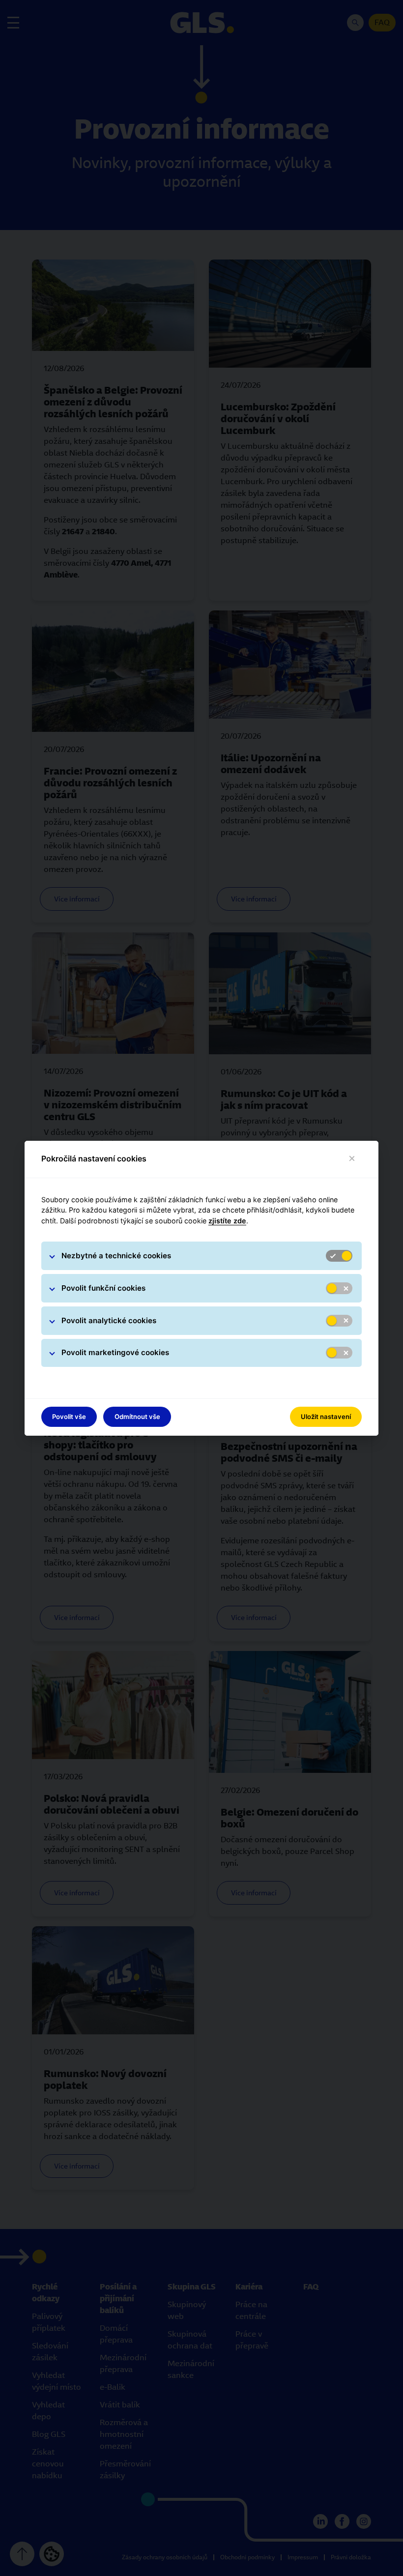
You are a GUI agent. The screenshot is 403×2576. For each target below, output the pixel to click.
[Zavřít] (352, 1159)
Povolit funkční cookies (103, 1288)
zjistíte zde (227, 1221)
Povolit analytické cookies (109, 1320)
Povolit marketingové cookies (115, 1352)
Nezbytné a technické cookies (116, 1256)
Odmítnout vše (137, 1417)
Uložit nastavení (326, 1417)
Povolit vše (69, 1417)
